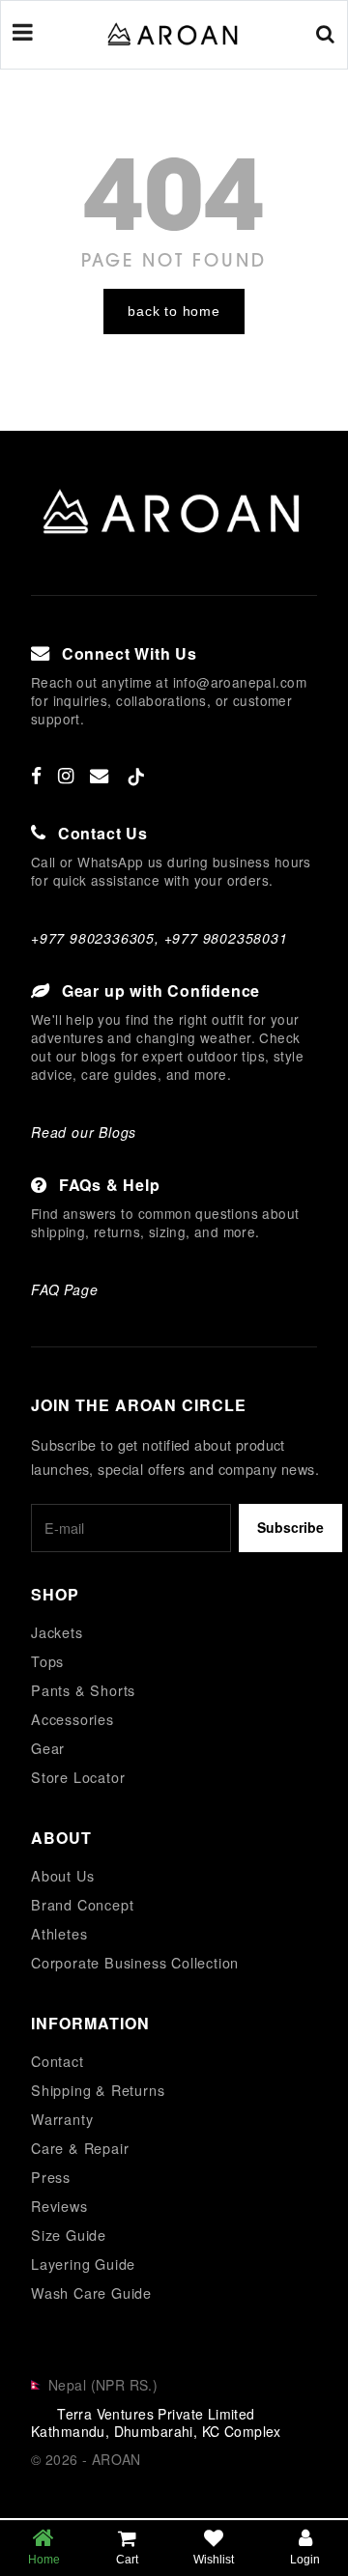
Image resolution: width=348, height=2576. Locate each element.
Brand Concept (82, 1904)
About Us (62, 1875)
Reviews (59, 2206)
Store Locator (78, 1777)
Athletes (59, 1933)
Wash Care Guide (91, 2293)
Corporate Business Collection (135, 1962)
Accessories (72, 1719)
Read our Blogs (84, 1132)
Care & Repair (80, 2148)
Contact (58, 2061)
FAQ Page (64, 1289)
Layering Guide (83, 2264)
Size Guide (69, 2235)
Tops (47, 1661)
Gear (48, 1748)
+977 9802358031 (226, 938)
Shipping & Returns (98, 2090)
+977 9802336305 (93, 938)
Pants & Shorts (83, 1690)
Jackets (57, 1632)
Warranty (62, 2119)
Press (51, 2177)
